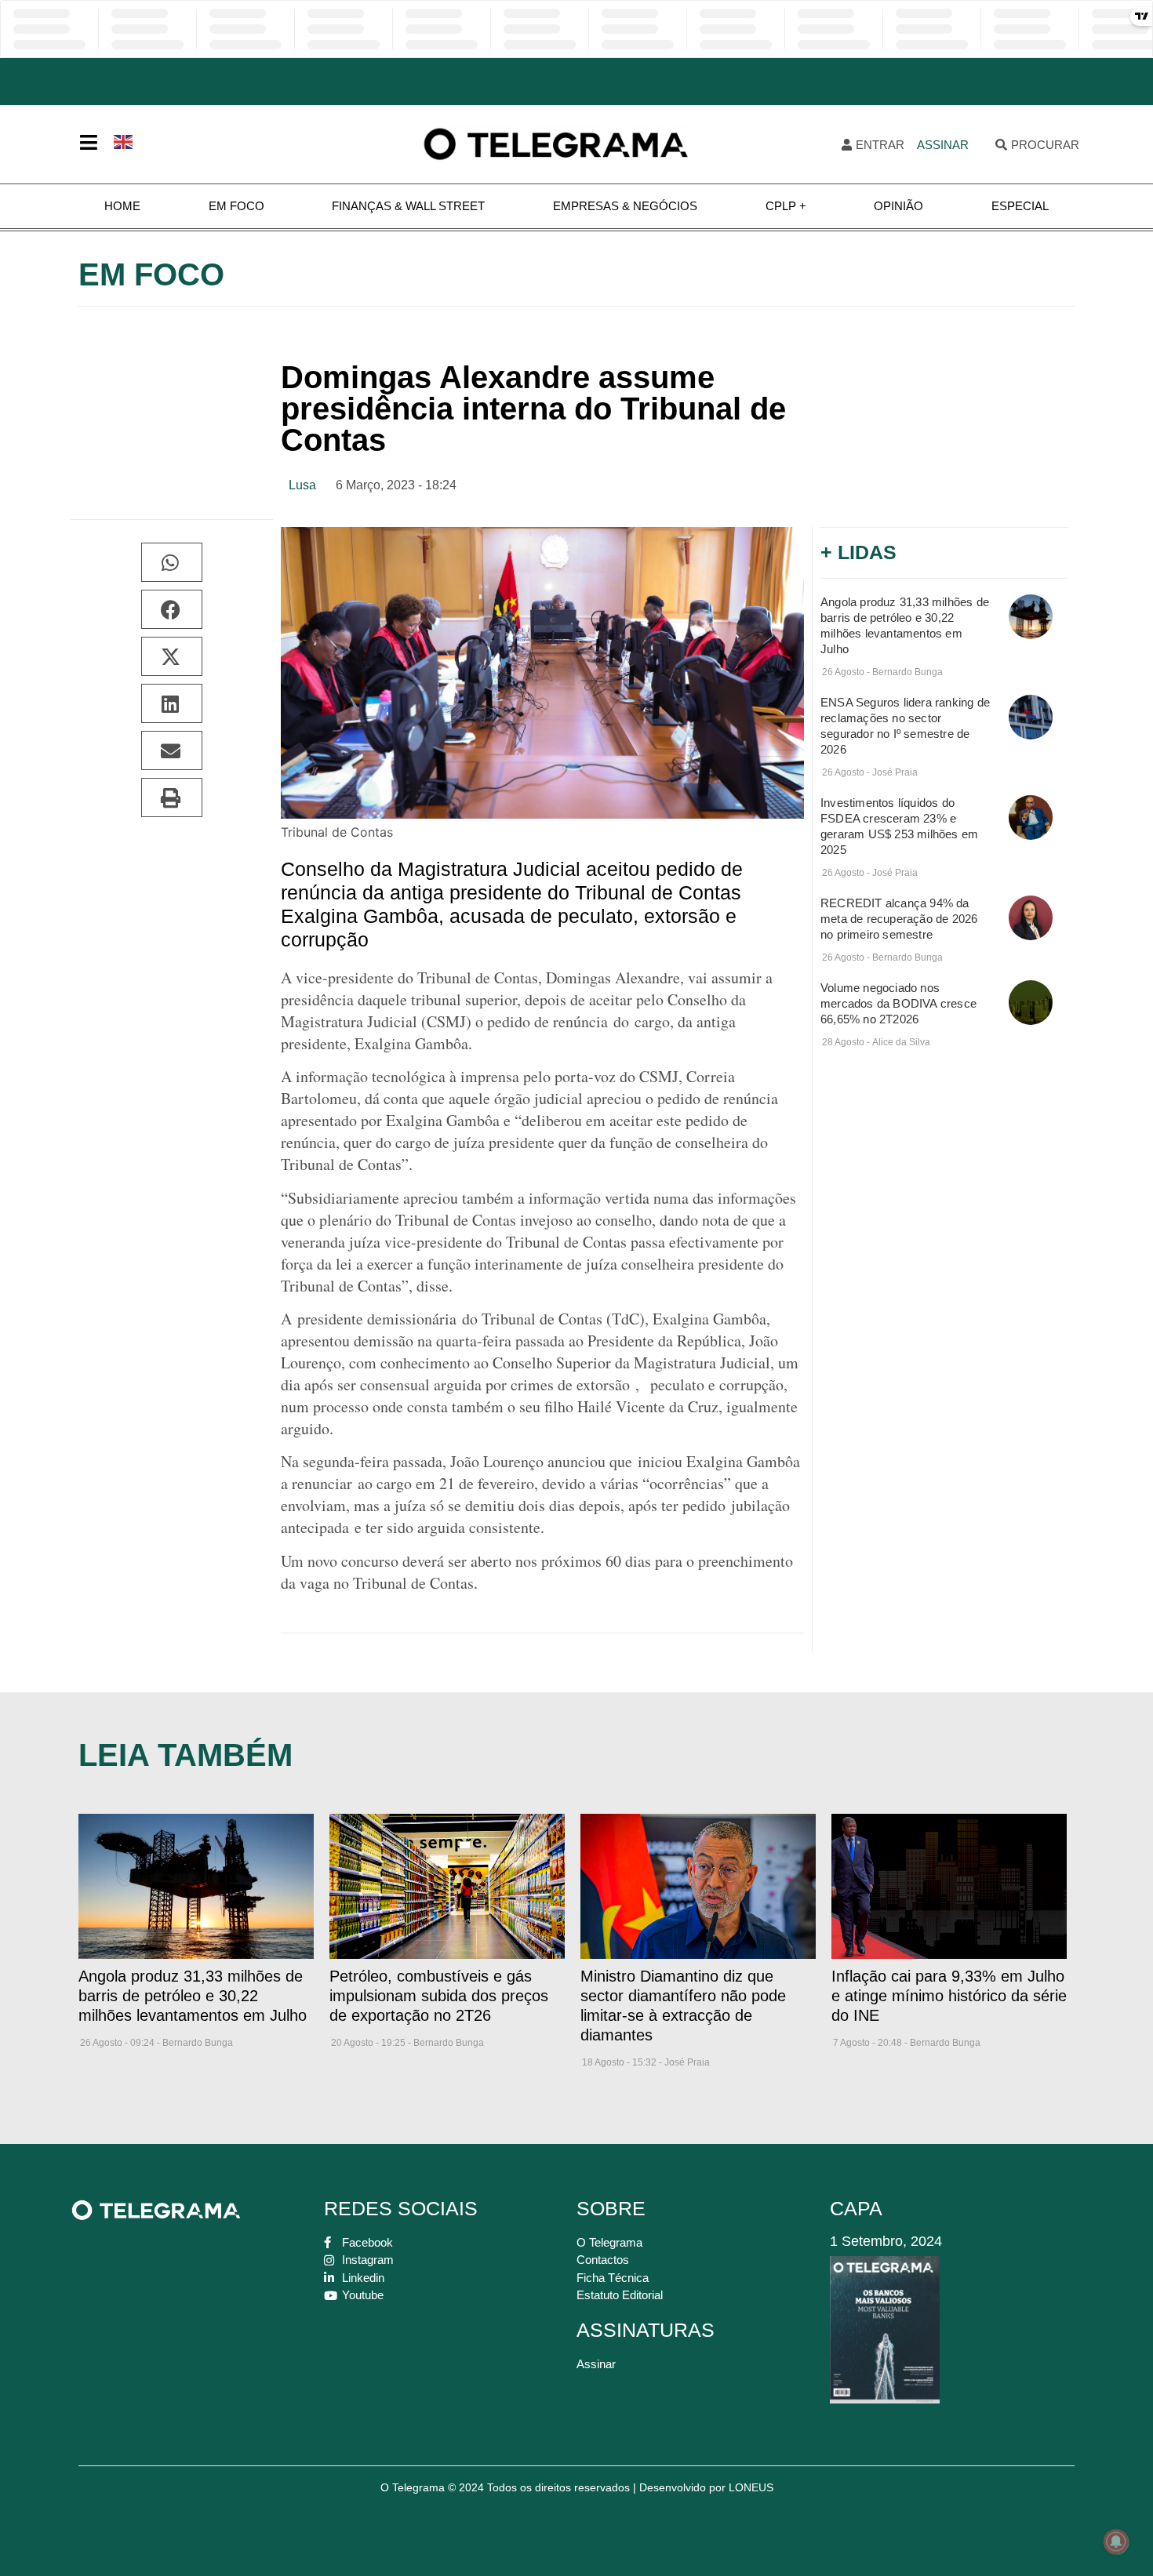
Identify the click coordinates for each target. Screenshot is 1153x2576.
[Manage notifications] (1116, 2541)
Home (122, 206)
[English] (124, 140)
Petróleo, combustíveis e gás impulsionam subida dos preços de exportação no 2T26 (439, 1996)
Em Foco (236, 206)
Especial (1020, 206)
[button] (172, 562)
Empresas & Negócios (625, 206)
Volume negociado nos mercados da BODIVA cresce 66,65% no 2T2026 (898, 1003)
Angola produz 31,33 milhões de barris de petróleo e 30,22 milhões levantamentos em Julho (193, 1996)
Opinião (898, 206)
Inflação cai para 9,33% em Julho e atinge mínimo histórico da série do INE (949, 1996)
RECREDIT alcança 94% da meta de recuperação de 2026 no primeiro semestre (899, 919)
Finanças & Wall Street (408, 206)
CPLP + (786, 206)
